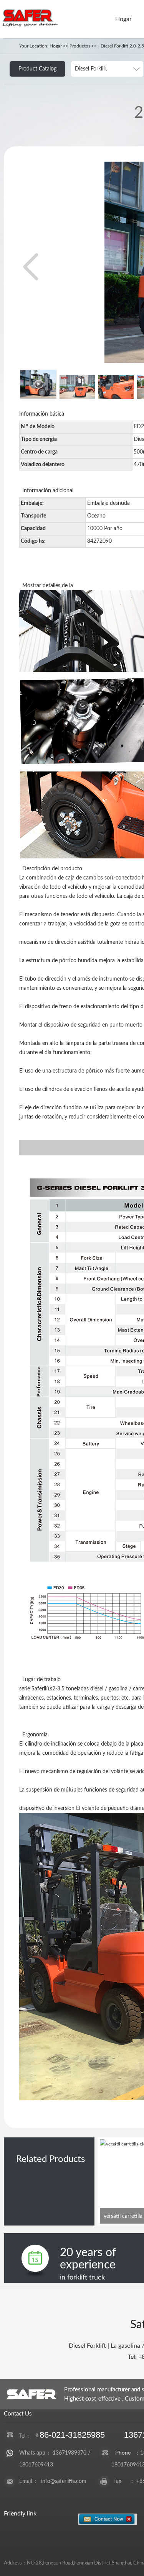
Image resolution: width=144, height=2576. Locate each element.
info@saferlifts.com (64, 2481)
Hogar (123, 19)
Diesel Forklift (87, 2346)
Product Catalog (37, 69)
